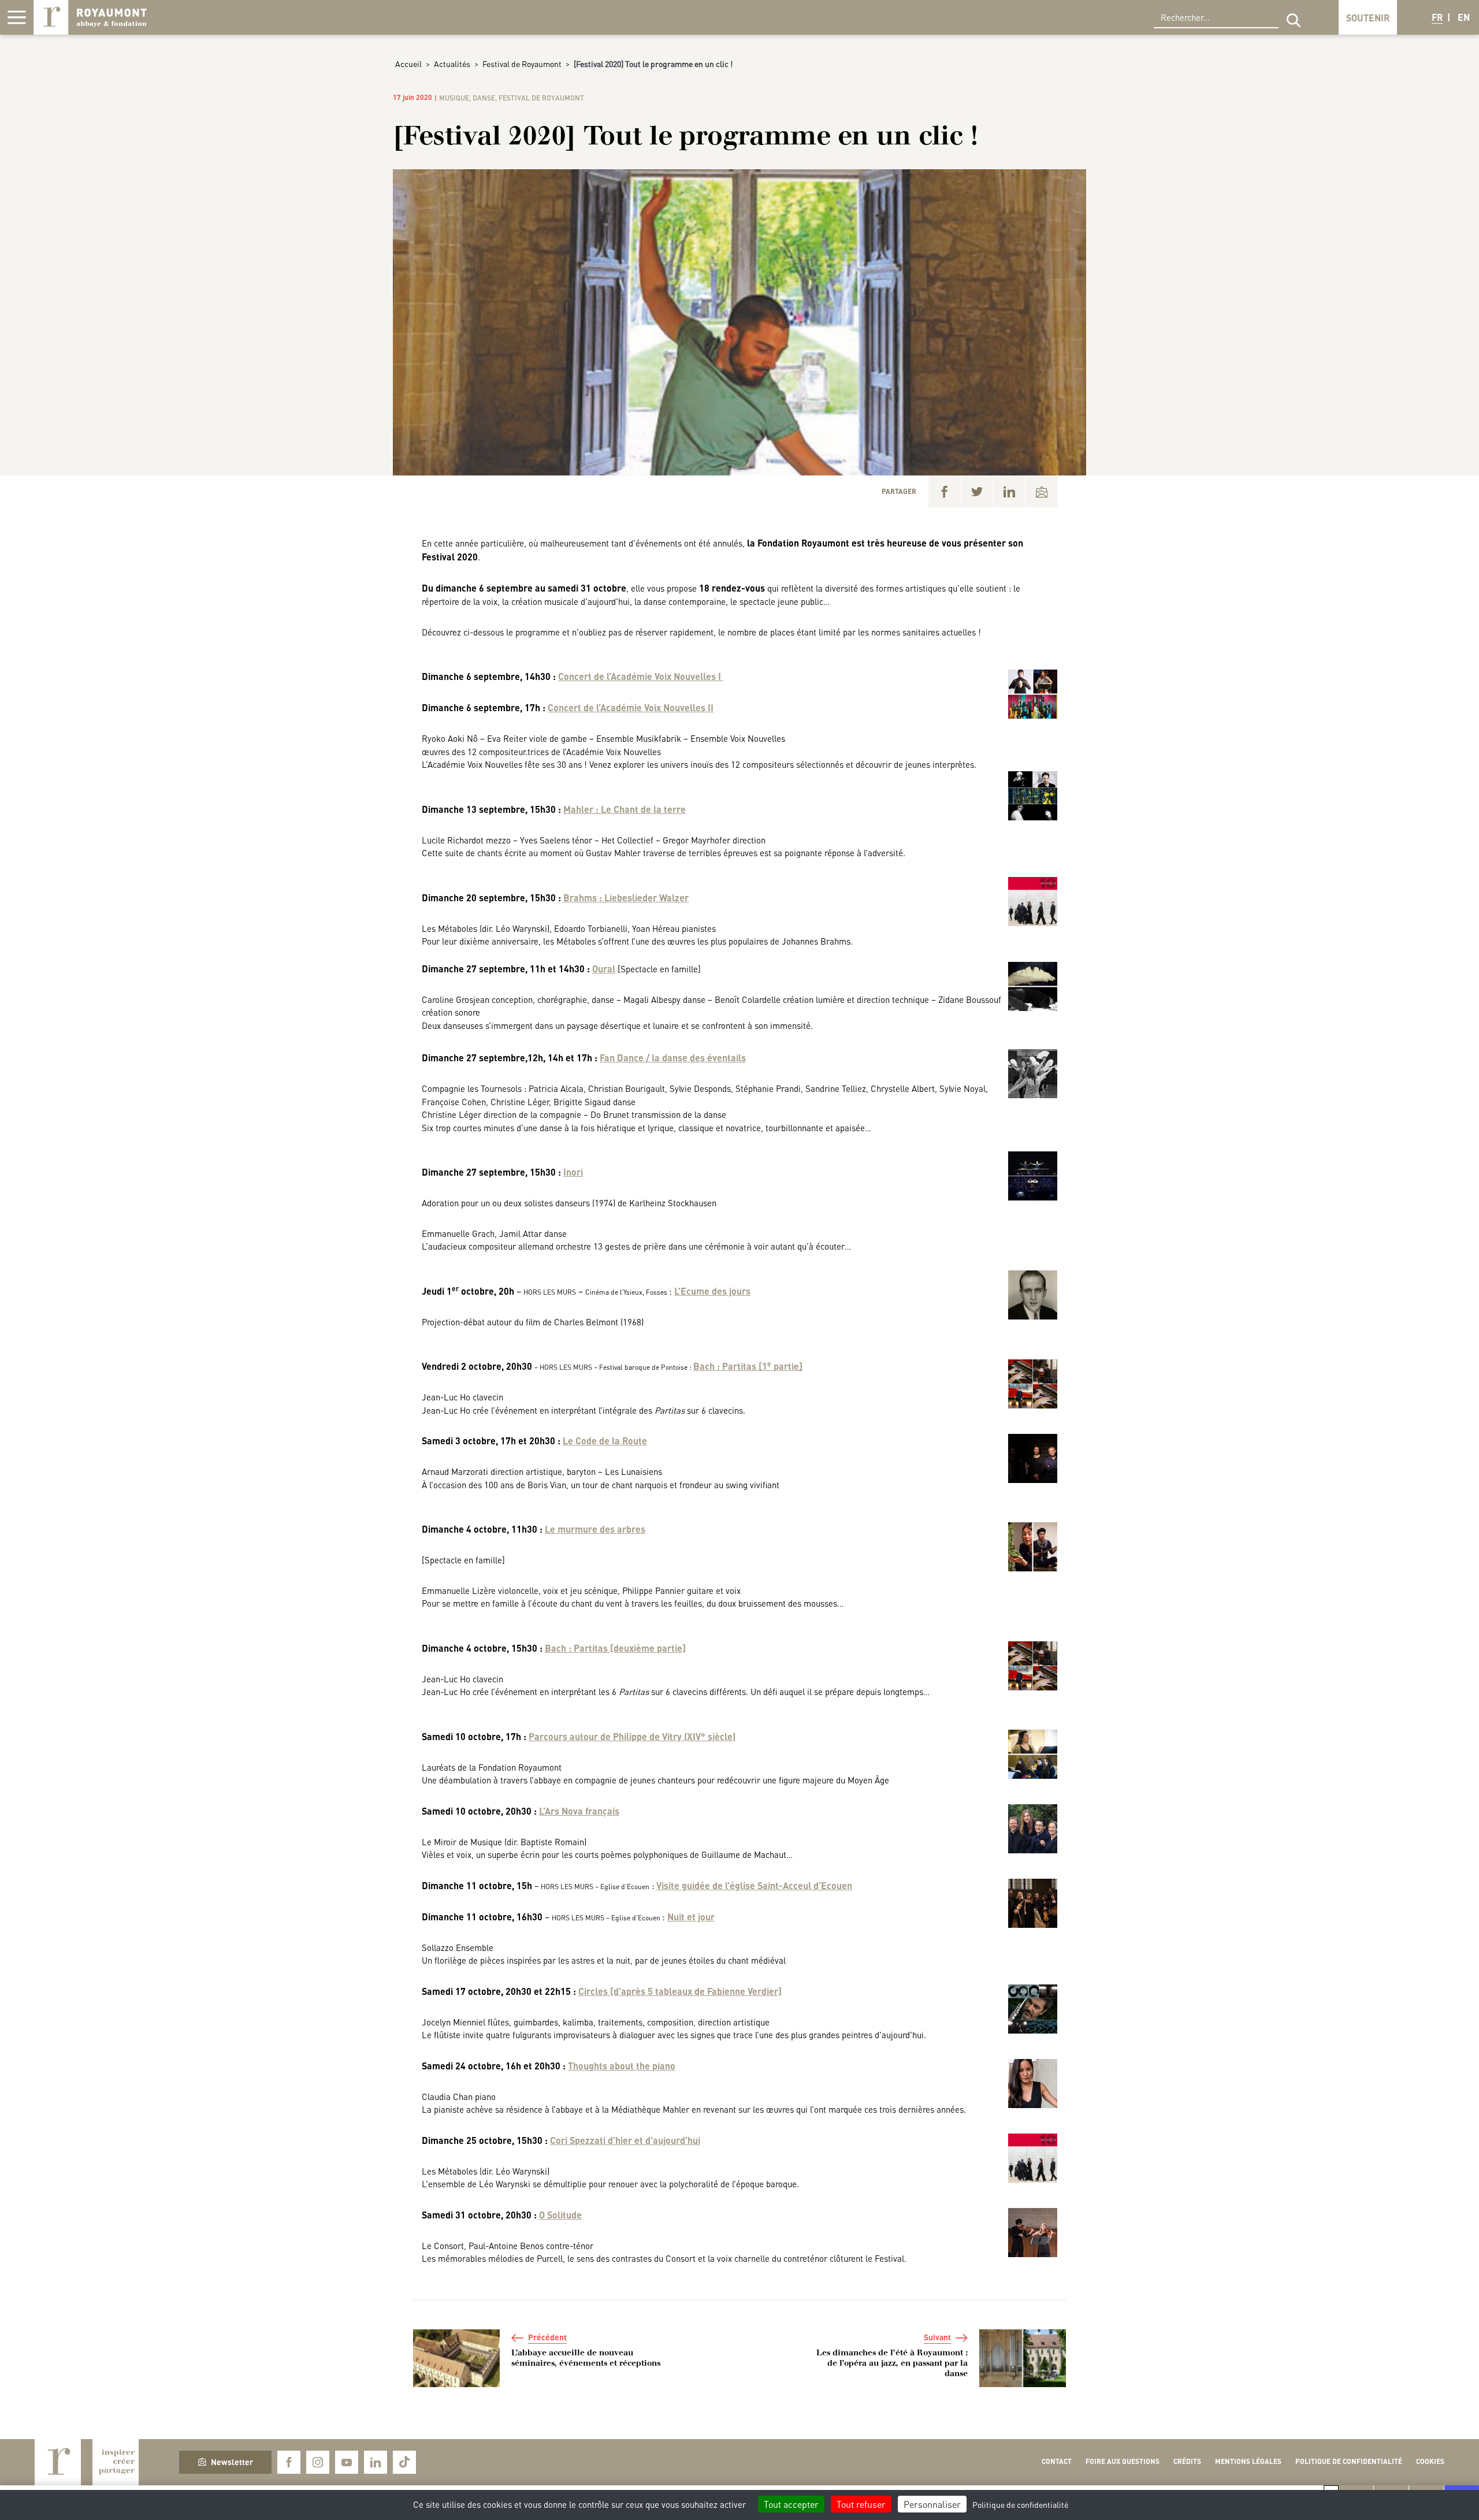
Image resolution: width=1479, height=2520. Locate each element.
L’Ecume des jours (712, 1291)
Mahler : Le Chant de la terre (625, 809)
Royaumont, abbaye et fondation (90, 17)
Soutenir (1368, 18)
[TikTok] (404, 2462)
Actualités (452, 64)
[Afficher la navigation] (17, 17)
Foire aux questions (1123, 2461)
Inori (573, 1172)
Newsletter (232, 2462)
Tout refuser (861, 2504)
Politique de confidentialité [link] (1020, 2504)
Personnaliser (932, 2504)
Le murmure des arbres (595, 1529)
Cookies (1430, 2461)
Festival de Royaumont (522, 64)
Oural (604, 969)
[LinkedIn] (1009, 491)
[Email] (1041, 491)
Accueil (408, 64)
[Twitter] (977, 491)
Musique (454, 98)
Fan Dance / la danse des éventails (673, 1058)
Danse (484, 98)
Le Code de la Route (605, 1441)
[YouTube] (347, 2462)
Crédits (1187, 2461)
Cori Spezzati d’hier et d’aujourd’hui (625, 2140)
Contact (1057, 2461)
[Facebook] (944, 491)
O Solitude (560, 2215)
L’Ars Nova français (579, 1811)
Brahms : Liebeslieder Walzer (626, 897)
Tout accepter (791, 2504)
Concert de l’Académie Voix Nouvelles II (631, 707)
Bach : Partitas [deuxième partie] (615, 1648)
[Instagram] (318, 2462)
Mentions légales (1248, 2461)
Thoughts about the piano (622, 2066)
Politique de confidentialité (1349, 2461)
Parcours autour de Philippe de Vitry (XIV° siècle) (632, 1736)
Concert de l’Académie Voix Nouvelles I (641, 676)
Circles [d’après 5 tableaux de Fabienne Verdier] (680, 1991)
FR (1437, 17)
